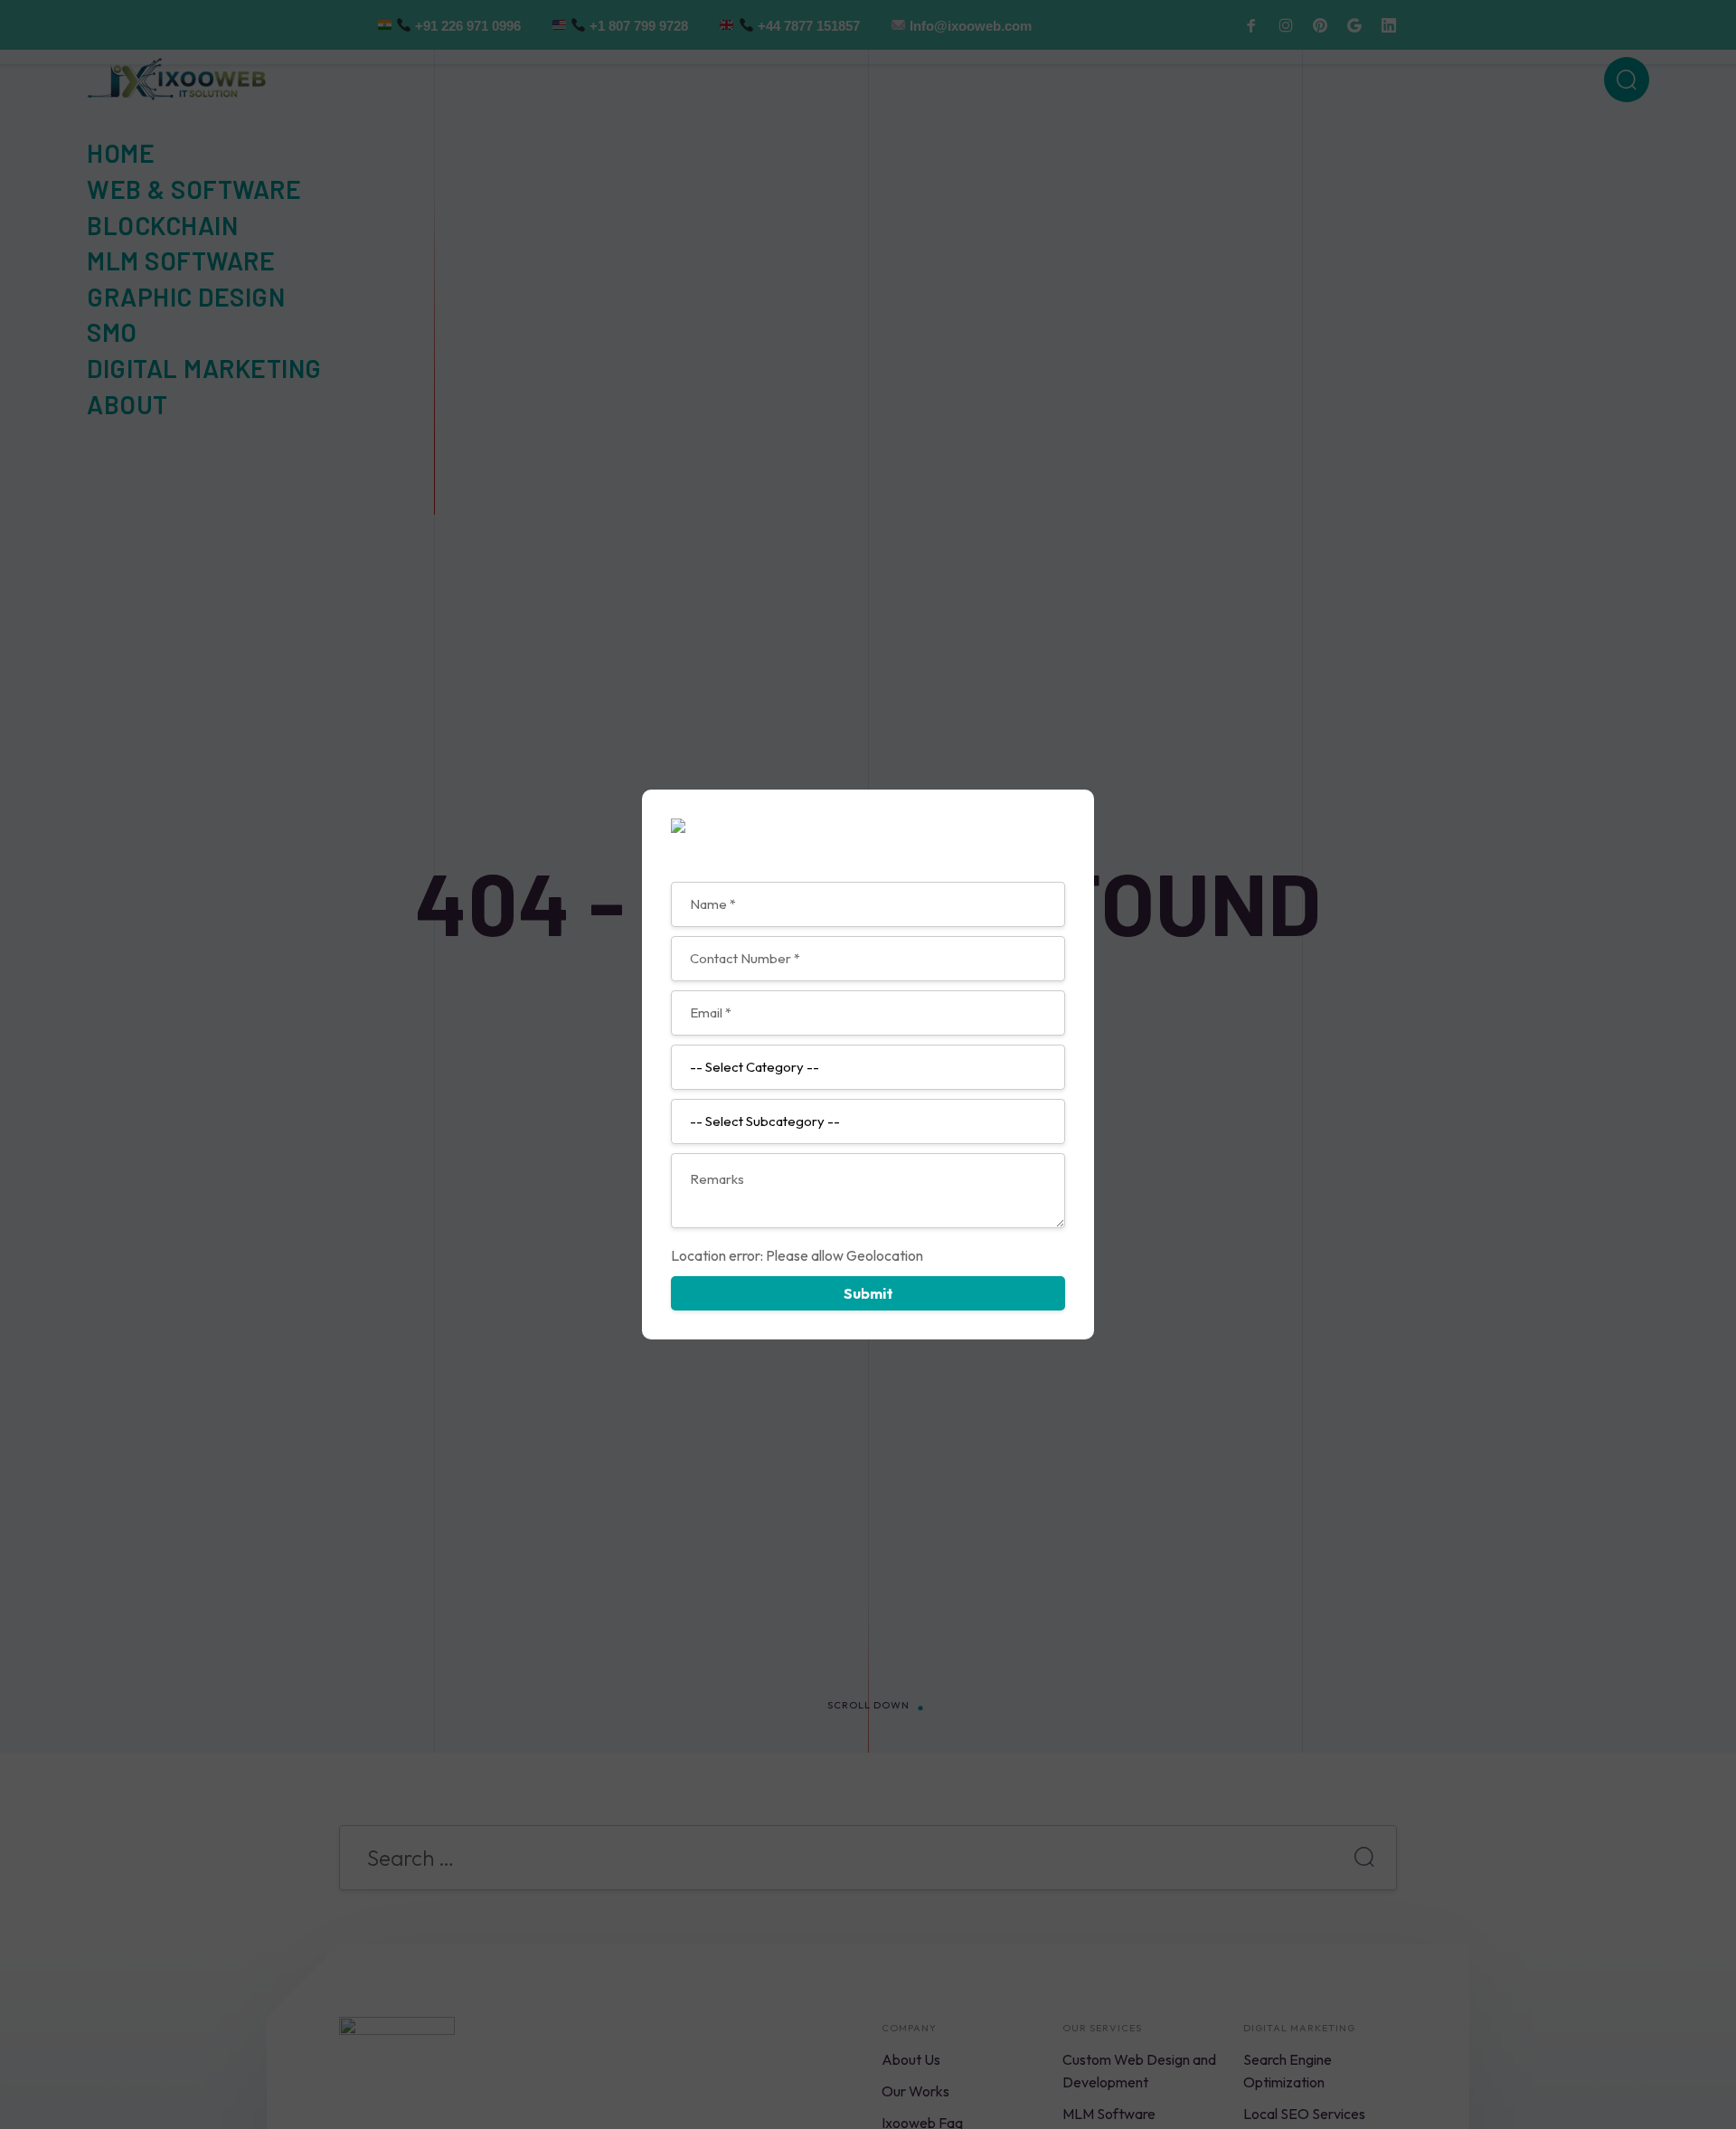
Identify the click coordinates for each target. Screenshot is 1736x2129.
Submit (868, 1293)
